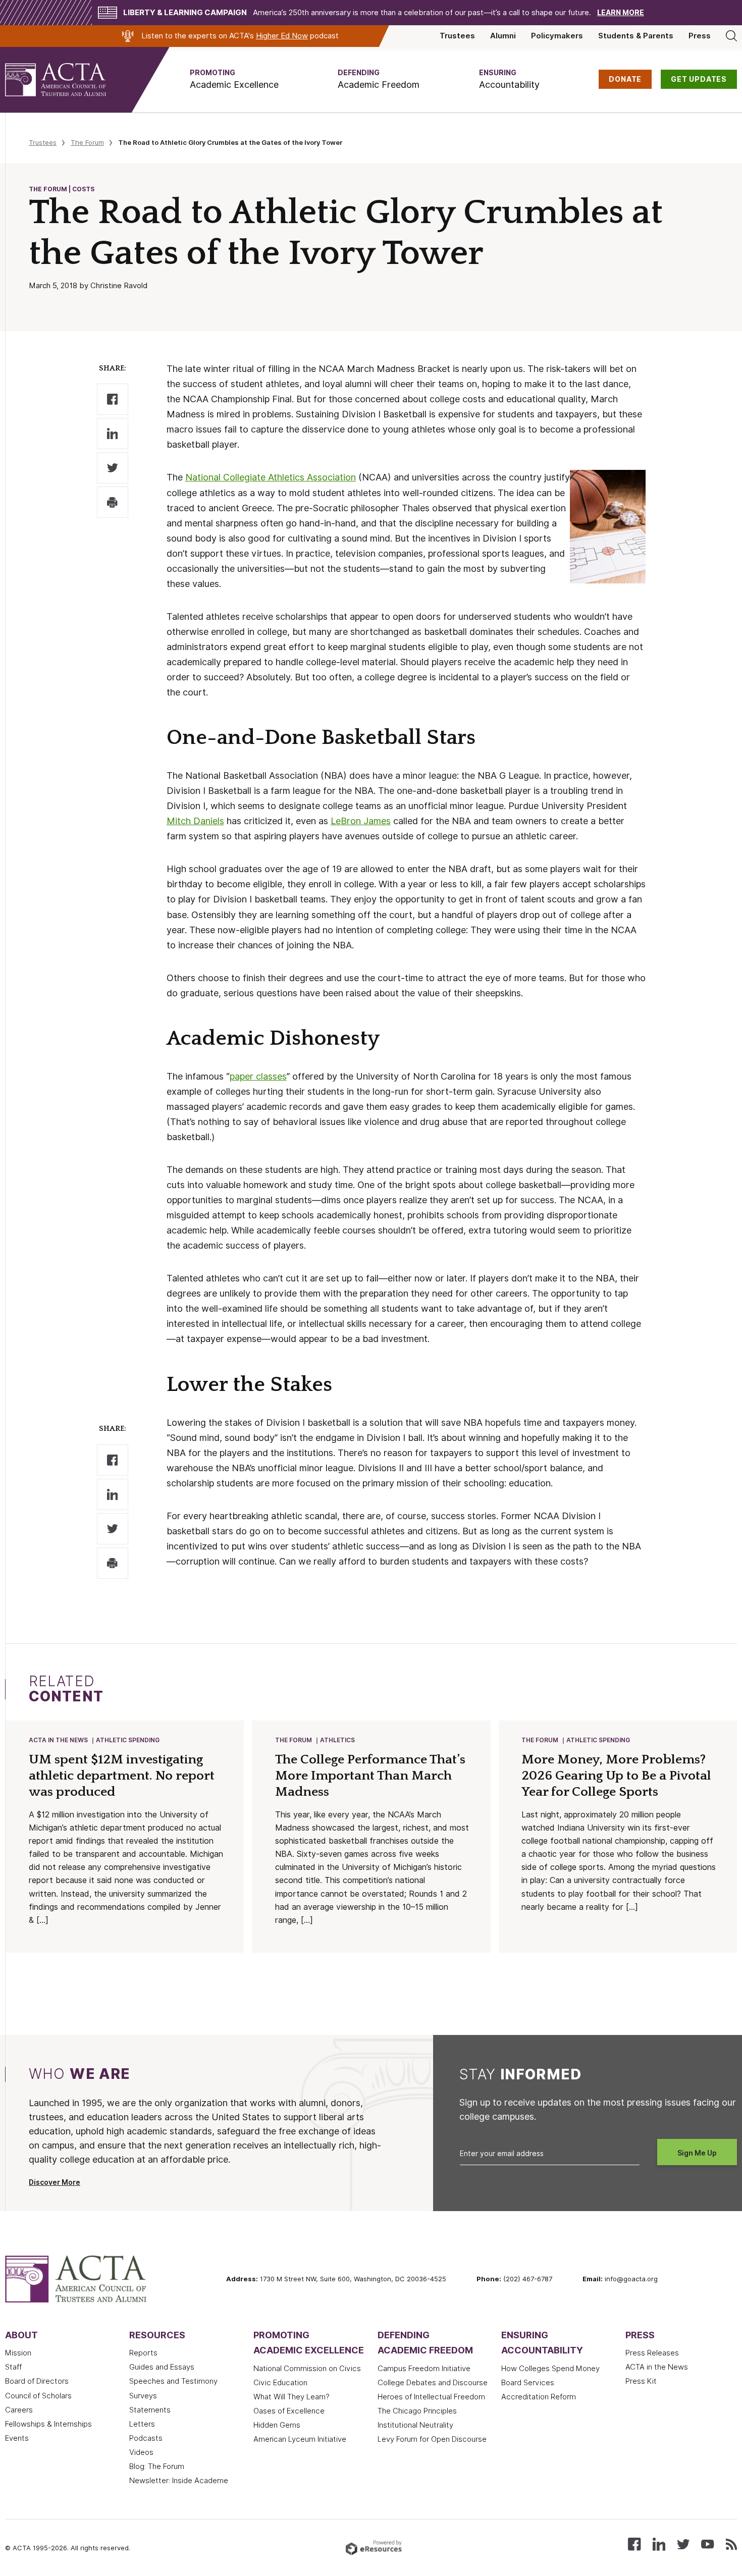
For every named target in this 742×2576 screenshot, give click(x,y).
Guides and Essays (162, 2367)
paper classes (258, 1076)
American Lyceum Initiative (300, 2439)
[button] (234, 79)
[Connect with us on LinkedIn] (659, 2543)
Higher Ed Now (282, 36)
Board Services (528, 2383)
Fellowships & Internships (48, 2424)
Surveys (143, 2396)
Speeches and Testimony (173, 2381)
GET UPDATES (699, 79)
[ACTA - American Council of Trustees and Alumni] (68, 80)
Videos (141, 2452)
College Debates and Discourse (433, 2383)
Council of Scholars (38, 2396)
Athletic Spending (128, 1740)
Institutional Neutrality (415, 2425)
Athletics (337, 1740)
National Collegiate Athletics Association (271, 477)
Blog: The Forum (157, 2466)
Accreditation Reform (539, 2397)
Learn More (621, 13)
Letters (142, 2424)
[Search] (731, 36)
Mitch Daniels (195, 821)
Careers (19, 2410)
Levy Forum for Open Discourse (432, 2439)
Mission (18, 2353)
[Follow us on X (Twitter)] (683, 2543)
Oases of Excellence (289, 2411)
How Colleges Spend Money (550, 2369)
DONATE (625, 79)
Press (700, 36)
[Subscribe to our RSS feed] (731, 2543)
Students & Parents (636, 36)
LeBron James (361, 821)
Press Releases (652, 2353)
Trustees (457, 36)
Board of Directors (37, 2381)
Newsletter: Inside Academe (179, 2481)
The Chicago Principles (417, 2411)
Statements (150, 2410)
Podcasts (146, 2438)
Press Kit (641, 2381)
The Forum (87, 142)
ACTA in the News (58, 1740)
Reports (143, 2353)
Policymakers (557, 36)
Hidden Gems (277, 2425)
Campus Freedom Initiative (424, 2369)
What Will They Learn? (291, 2397)
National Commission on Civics (307, 2369)
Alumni (503, 36)
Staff (13, 2367)
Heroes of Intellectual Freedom (431, 2397)
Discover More (55, 2182)
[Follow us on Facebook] (634, 2543)
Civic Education (280, 2383)
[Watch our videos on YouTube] (707, 2543)
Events (17, 2438)
